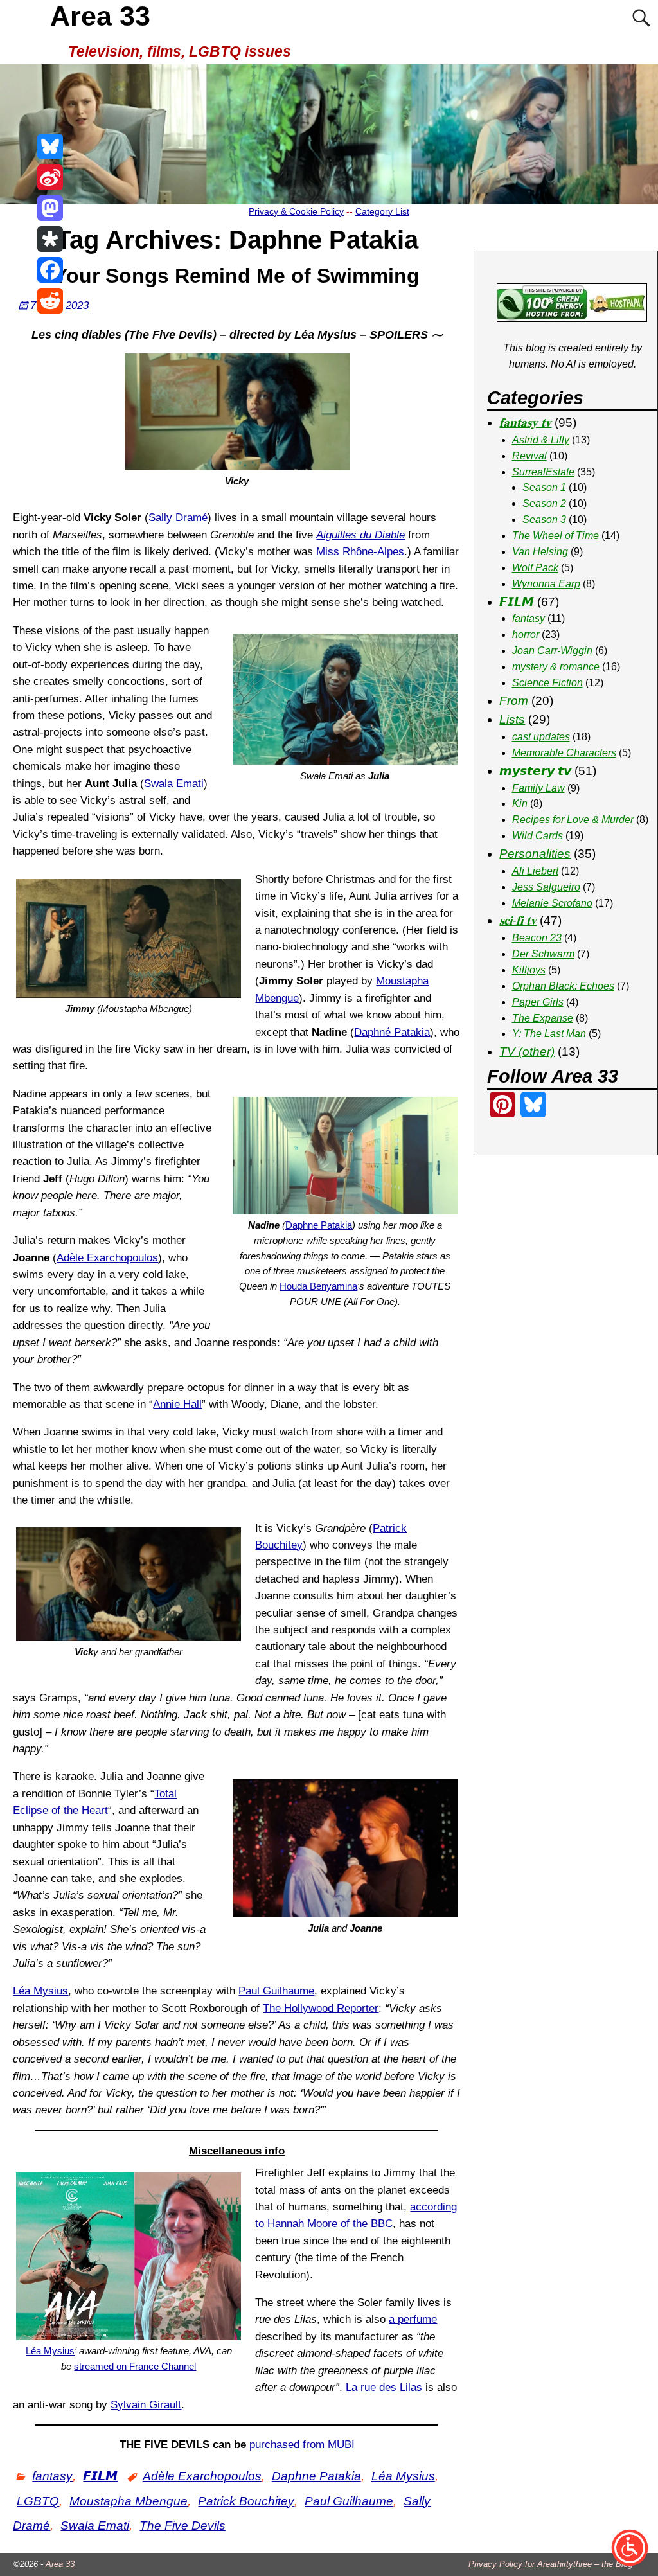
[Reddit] (50, 301)
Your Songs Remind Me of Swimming (237, 276)
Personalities (535, 854)
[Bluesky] (50, 147)
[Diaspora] (50, 239)
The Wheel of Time (556, 536)
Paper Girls (538, 1002)
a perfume (413, 2319)
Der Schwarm (543, 954)
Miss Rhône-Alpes (360, 552)
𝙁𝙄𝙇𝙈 (100, 2476)
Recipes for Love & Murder (573, 820)
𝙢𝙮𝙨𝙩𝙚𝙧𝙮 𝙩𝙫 (535, 771)
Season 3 (544, 520)
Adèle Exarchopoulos (107, 1258)
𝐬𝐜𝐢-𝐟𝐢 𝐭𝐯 (518, 920)
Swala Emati (174, 784)
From (514, 701)
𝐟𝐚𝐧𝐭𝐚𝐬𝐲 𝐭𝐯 (525, 422)
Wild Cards (538, 836)
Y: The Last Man (549, 1034)
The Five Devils (182, 2526)
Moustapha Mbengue (129, 2501)
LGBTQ (38, 2501)
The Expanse (543, 1018)
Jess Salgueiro (546, 887)
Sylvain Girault (146, 2405)
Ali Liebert (535, 871)
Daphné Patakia (392, 1032)
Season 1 (544, 487)
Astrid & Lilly (541, 440)
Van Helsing (540, 552)
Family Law (538, 788)
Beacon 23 (537, 938)
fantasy (52, 2476)
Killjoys (529, 970)
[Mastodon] (50, 208)
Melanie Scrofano (552, 903)
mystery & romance (556, 667)
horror (526, 635)
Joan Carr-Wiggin (552, 651)
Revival (529, 456)
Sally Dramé (178, 518)
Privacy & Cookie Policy (296, 211)
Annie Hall (177, 1404)
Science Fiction (547, 683)
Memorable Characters (564, 753)
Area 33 (100, 16)
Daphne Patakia (319, 1225)
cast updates (541, 737)
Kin (520, 804)
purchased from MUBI (302, 2445)
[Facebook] (50, 270)
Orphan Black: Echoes (563, 986)
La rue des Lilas (384, 2387)
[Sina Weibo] (50, 177)
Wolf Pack (535, 568)
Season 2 (544, 503)
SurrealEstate (543, 472)
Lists (512, 719)
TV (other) (527, 1052)
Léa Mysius (40, 1991)
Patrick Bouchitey (246, 2501)
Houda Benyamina (318, 1286)
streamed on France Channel (135, 2366)
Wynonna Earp (546, 584)
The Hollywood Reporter (321, 2008)
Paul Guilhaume (276, 1991)
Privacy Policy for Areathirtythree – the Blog (550, 2564)
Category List (382, 211)
